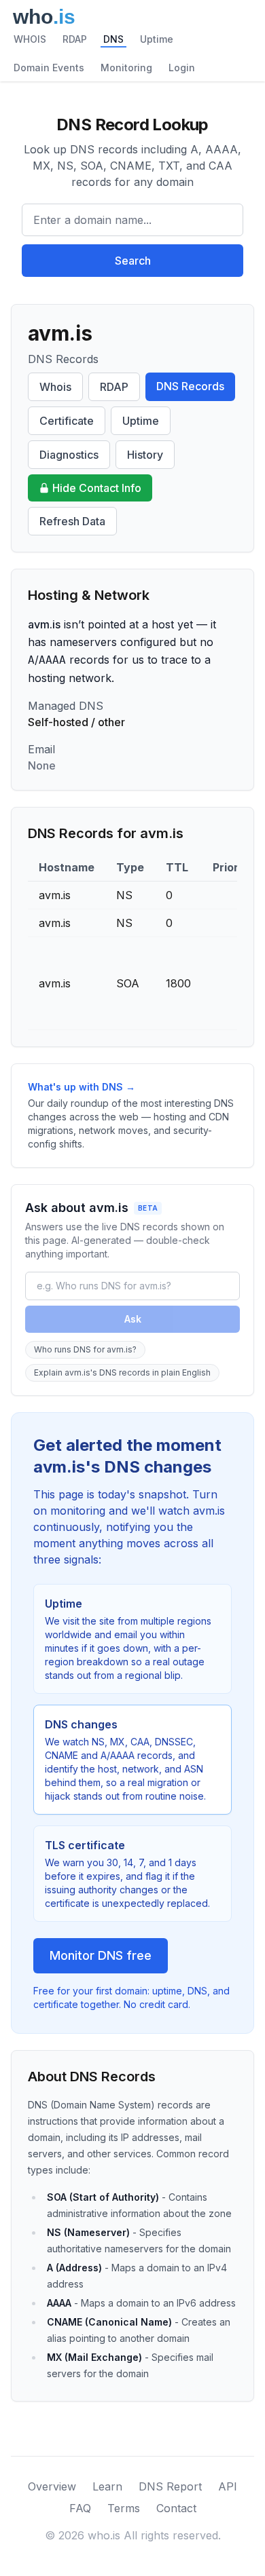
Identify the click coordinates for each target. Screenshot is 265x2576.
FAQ (80, 2508)
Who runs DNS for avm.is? (85, 1349)
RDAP (75, 39)
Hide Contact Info (97, 488)
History (145, 455)
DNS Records (190, 386)
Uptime (157, 39)
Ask (133, 1319)
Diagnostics (69, 455)
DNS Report (170, 2486)
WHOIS (30, 39)
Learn (107, 2486)
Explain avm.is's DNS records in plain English (122, 1372)
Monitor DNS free (101, 1955)
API (228, 2486)
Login (182, 68)
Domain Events (49, 68)
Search (133, 261)
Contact (176, 2508)
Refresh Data (72, 521)
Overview (52, 2486)
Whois (55, 387)
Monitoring (126, 68)
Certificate (67, 421)
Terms (124, 2508)
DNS (113, 39)
